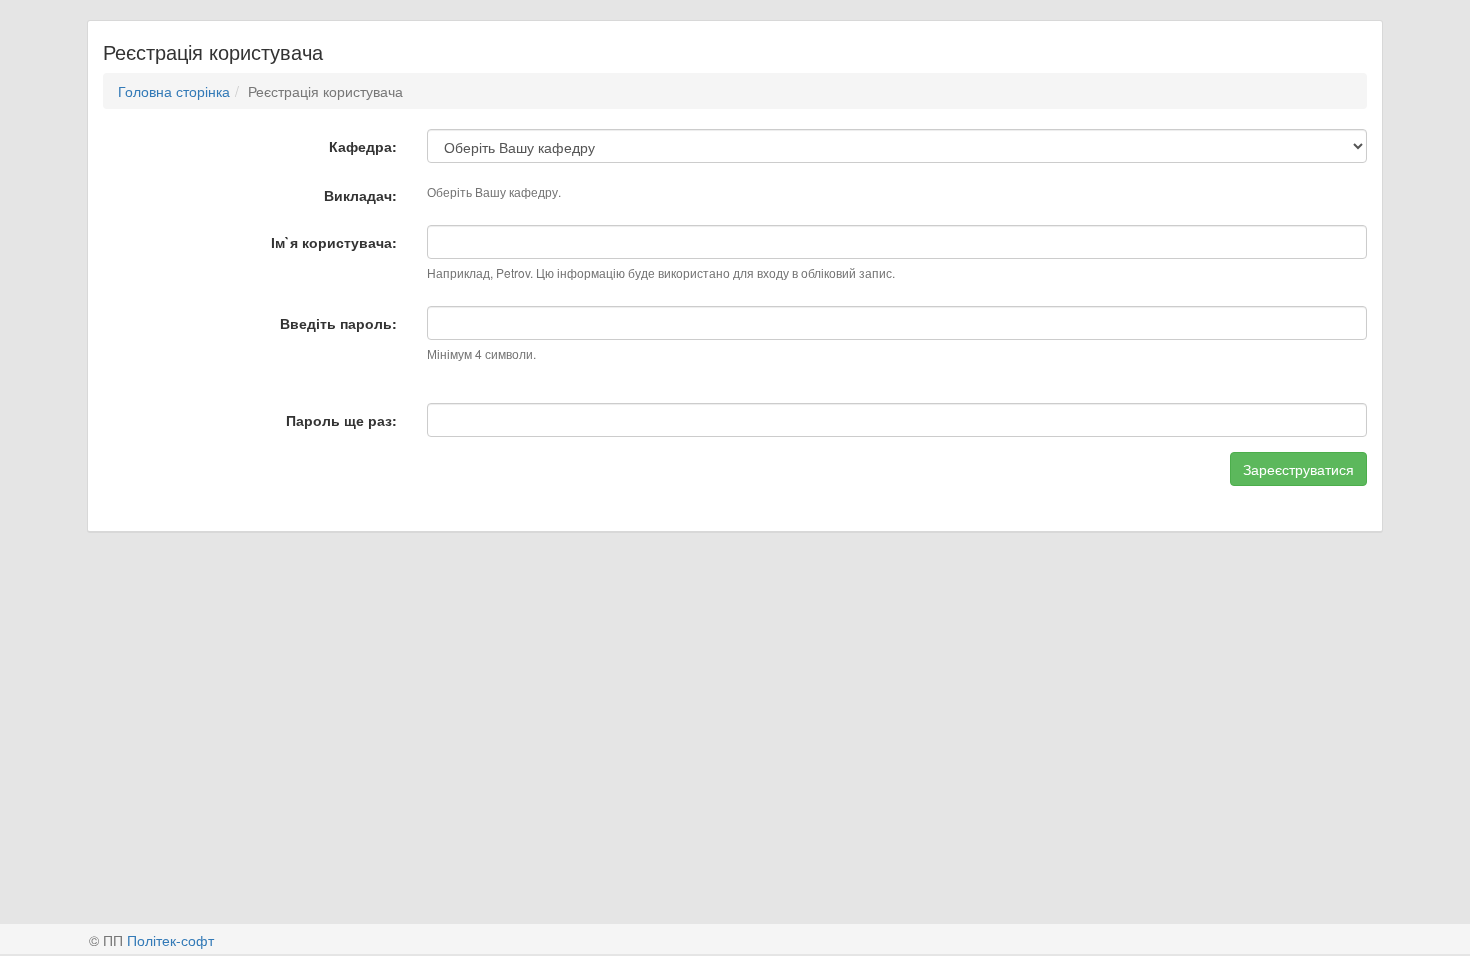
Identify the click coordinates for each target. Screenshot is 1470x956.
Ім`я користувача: (334, 242)
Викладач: (360, 195)
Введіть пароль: (338, 323)
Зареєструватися (1298, 469)
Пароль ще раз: (341, 420)
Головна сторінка (174, 91)
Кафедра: (363, 146)
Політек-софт (170, 940)
